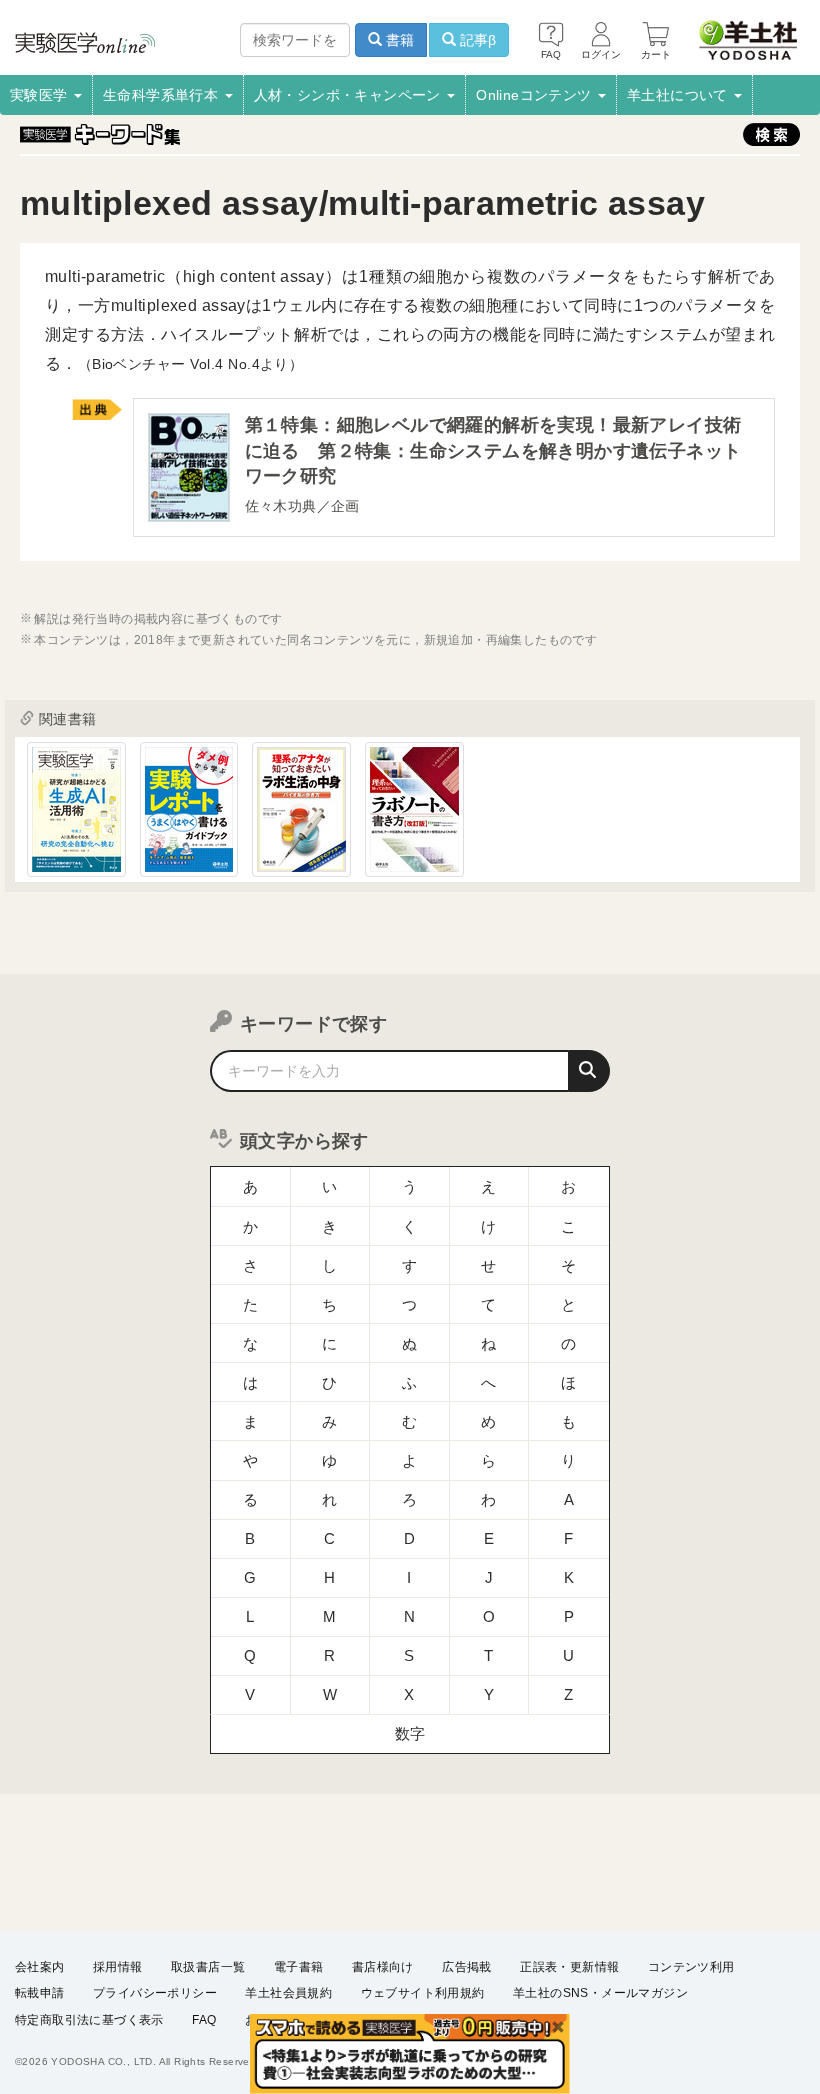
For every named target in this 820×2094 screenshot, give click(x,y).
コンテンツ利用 (691, 1967)
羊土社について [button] (679, 95)
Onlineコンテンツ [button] (536, 95)
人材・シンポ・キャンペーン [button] (350, 95)
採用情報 (118, 1967)
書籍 (398, 40)
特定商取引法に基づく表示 (89, 2020)
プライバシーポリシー (155, 1993)
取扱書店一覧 (208, 1967)
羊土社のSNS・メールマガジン (600, 1993)
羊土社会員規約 (288, 1993)
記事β (476, 40)
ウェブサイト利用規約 (423, 1993)
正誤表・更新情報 (569, 1967)
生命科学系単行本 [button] (163, 95)
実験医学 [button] (41, 95)
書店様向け (383, 1967)
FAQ (204, 2020)
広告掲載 (467, 1967)
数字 (410, 1733)
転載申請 (40, 1993)
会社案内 (40, 1967)
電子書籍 (299, 1967)
